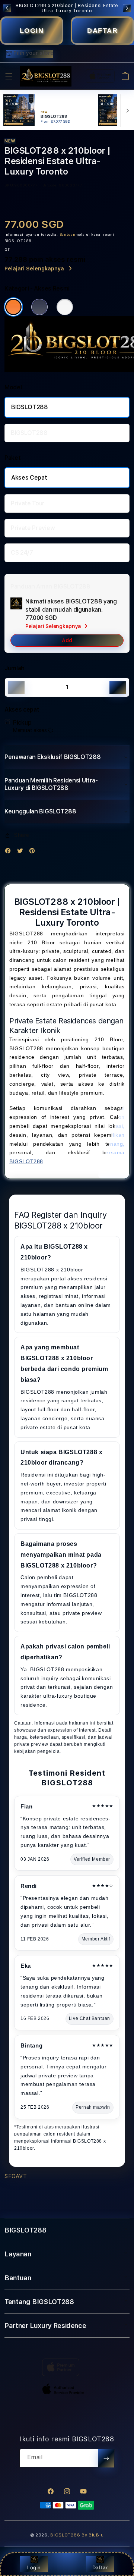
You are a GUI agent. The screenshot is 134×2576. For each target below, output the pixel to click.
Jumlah (15, 668)
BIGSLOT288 (30, 407)
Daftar (100, 2567)
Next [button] (127, 8)
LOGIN (32, 31)
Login (34, 2567)
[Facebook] (10, 852)
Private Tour (28, 503)
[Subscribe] (106, 2458)
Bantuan (68, 234)
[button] (9, 76)
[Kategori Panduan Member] (65, 307)
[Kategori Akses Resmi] (13, 307)
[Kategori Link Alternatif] (39, 307)
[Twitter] (22, 852)
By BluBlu (92, 2535)
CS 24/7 (22, 553)
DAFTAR (102, 31)
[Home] (46, 76)
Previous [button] (7, 8)
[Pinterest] (34, 852)
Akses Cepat (29, 478)
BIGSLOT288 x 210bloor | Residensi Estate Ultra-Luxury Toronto (67, 8)
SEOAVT (16, 2176)
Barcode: (50, 185)
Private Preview (33, 528)
